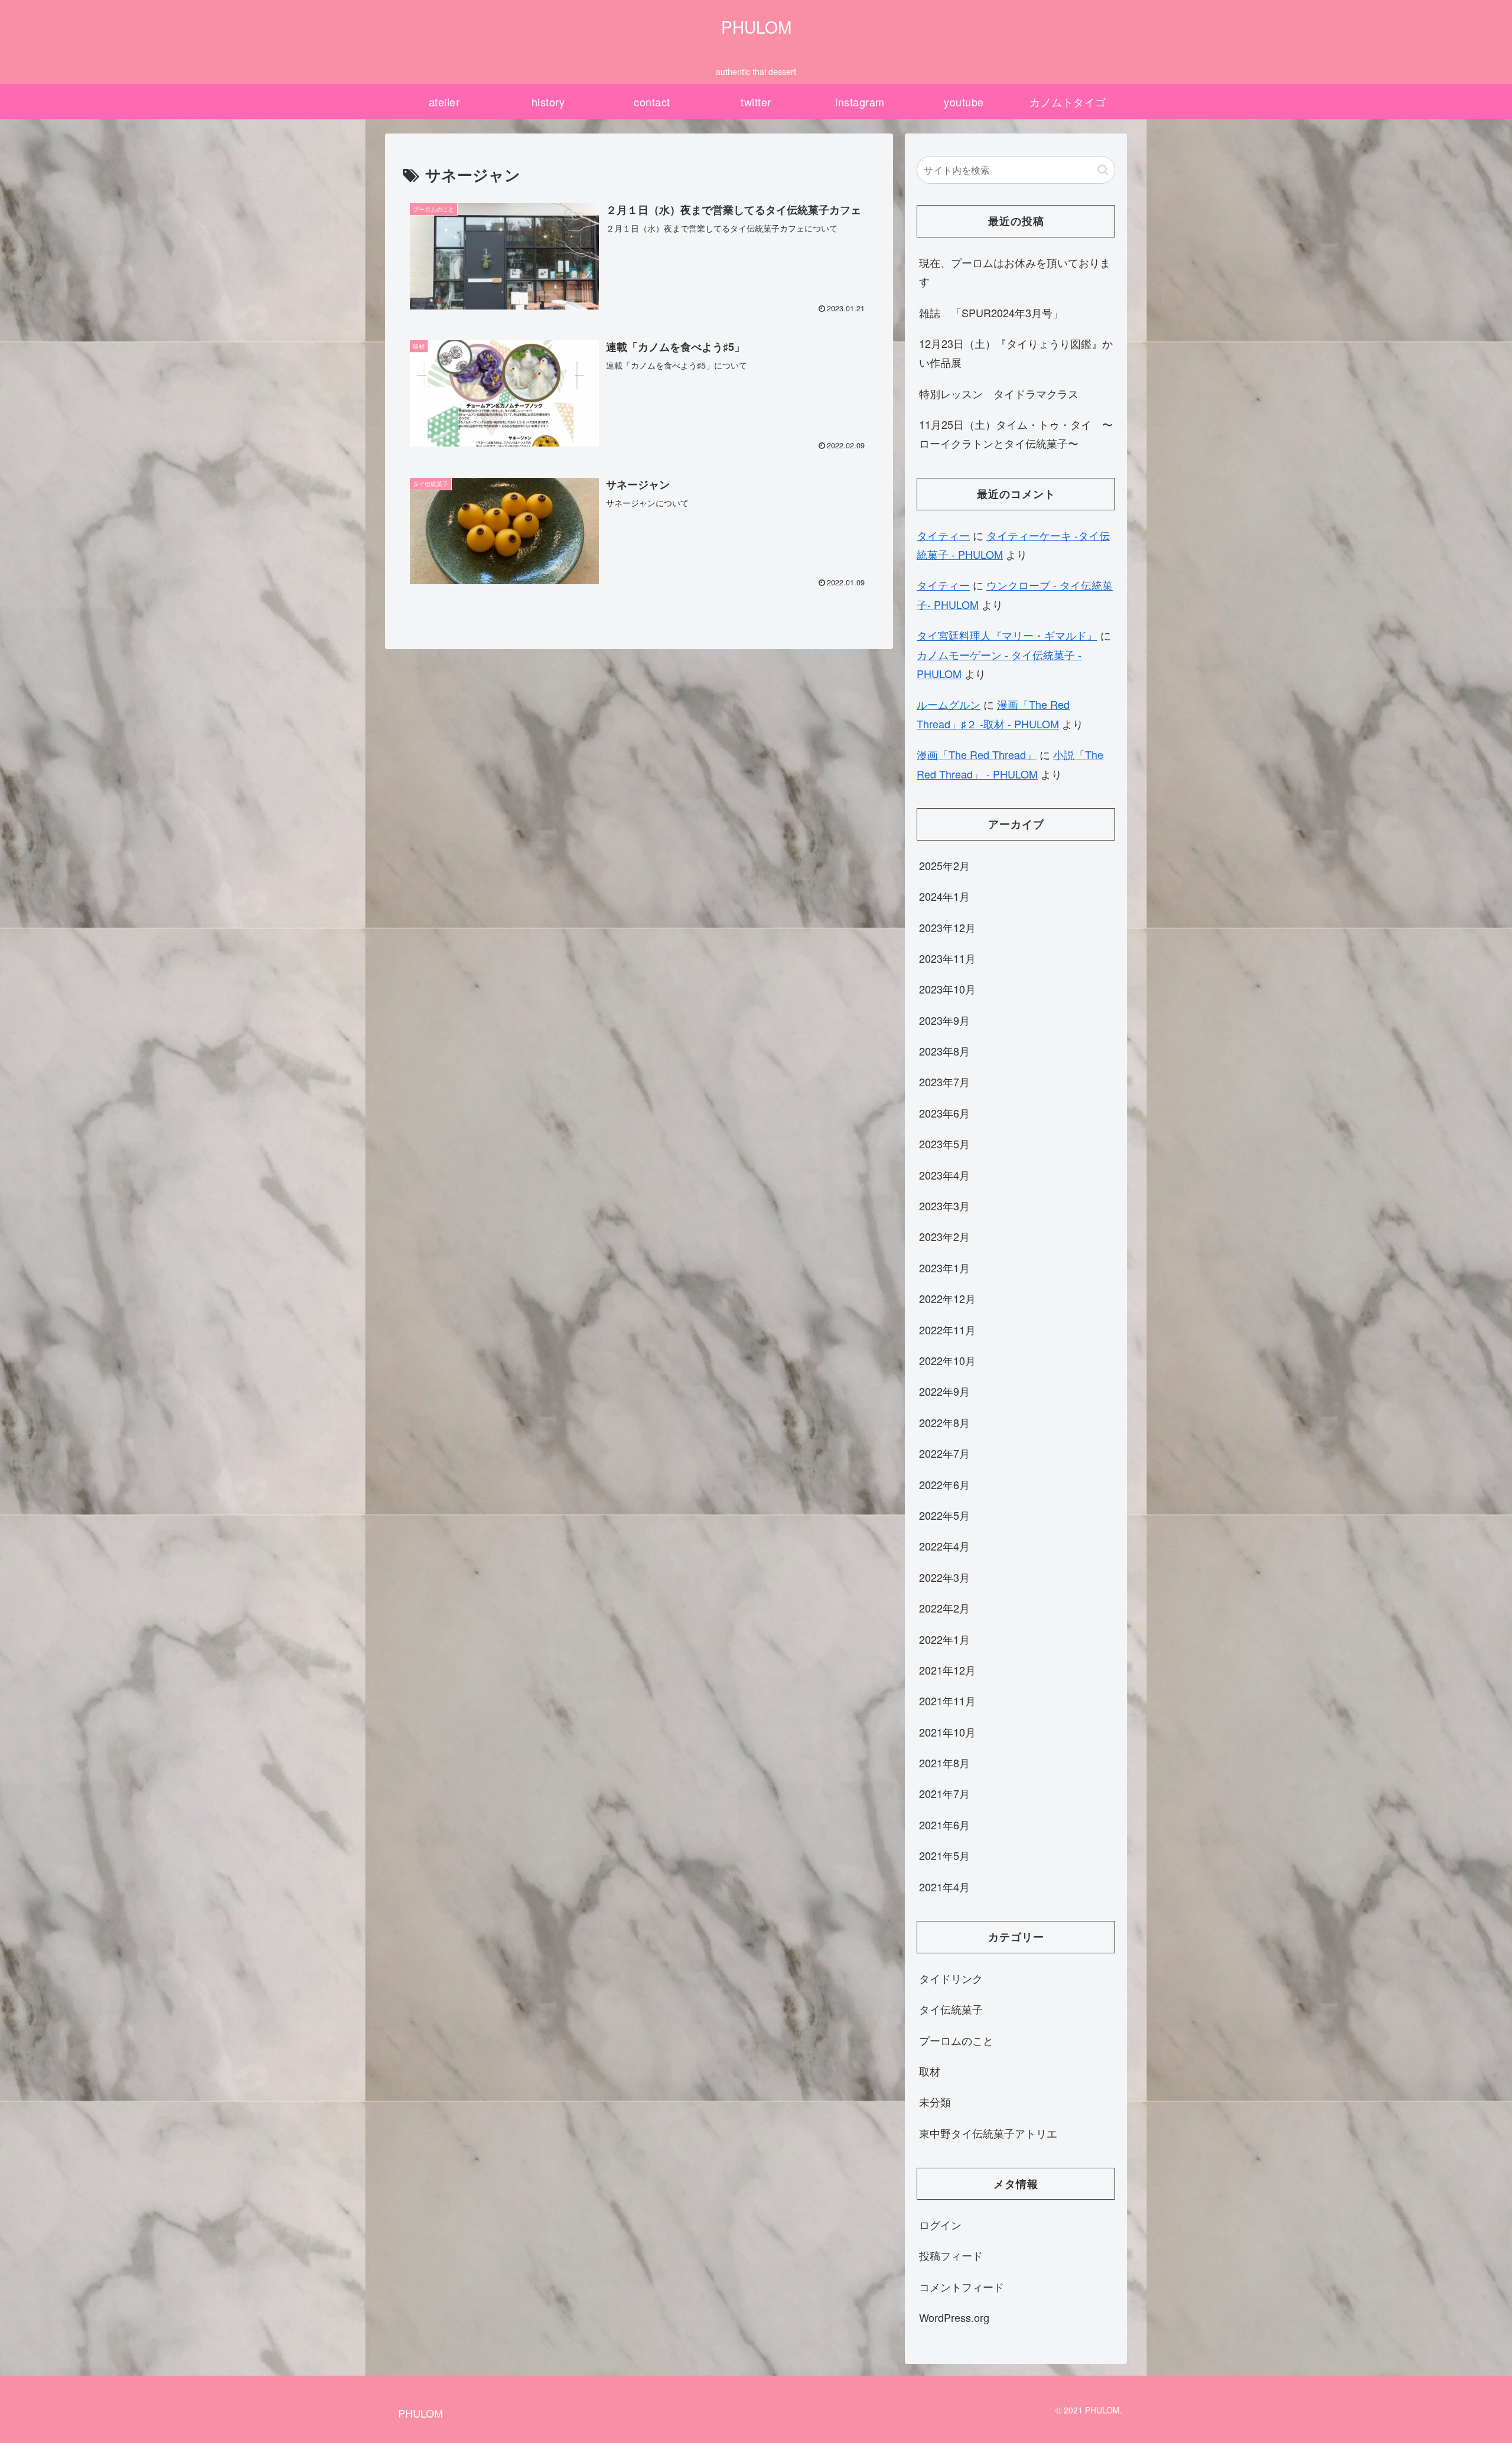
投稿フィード (951, 2255)
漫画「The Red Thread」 (977, 754)
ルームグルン (949, 704)
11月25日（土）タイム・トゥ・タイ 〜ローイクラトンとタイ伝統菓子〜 (1016, 434)
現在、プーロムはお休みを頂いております (1015, 272)
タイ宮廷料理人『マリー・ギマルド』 (1007, 635)
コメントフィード (962, 2286)
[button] (1103, 170)
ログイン (940, 2224)
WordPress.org (954, 2317)
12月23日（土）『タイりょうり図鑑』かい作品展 (1016, 353)
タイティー (943, 535)
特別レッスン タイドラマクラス (1004, 393)
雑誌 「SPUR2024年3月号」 (991, 312)
